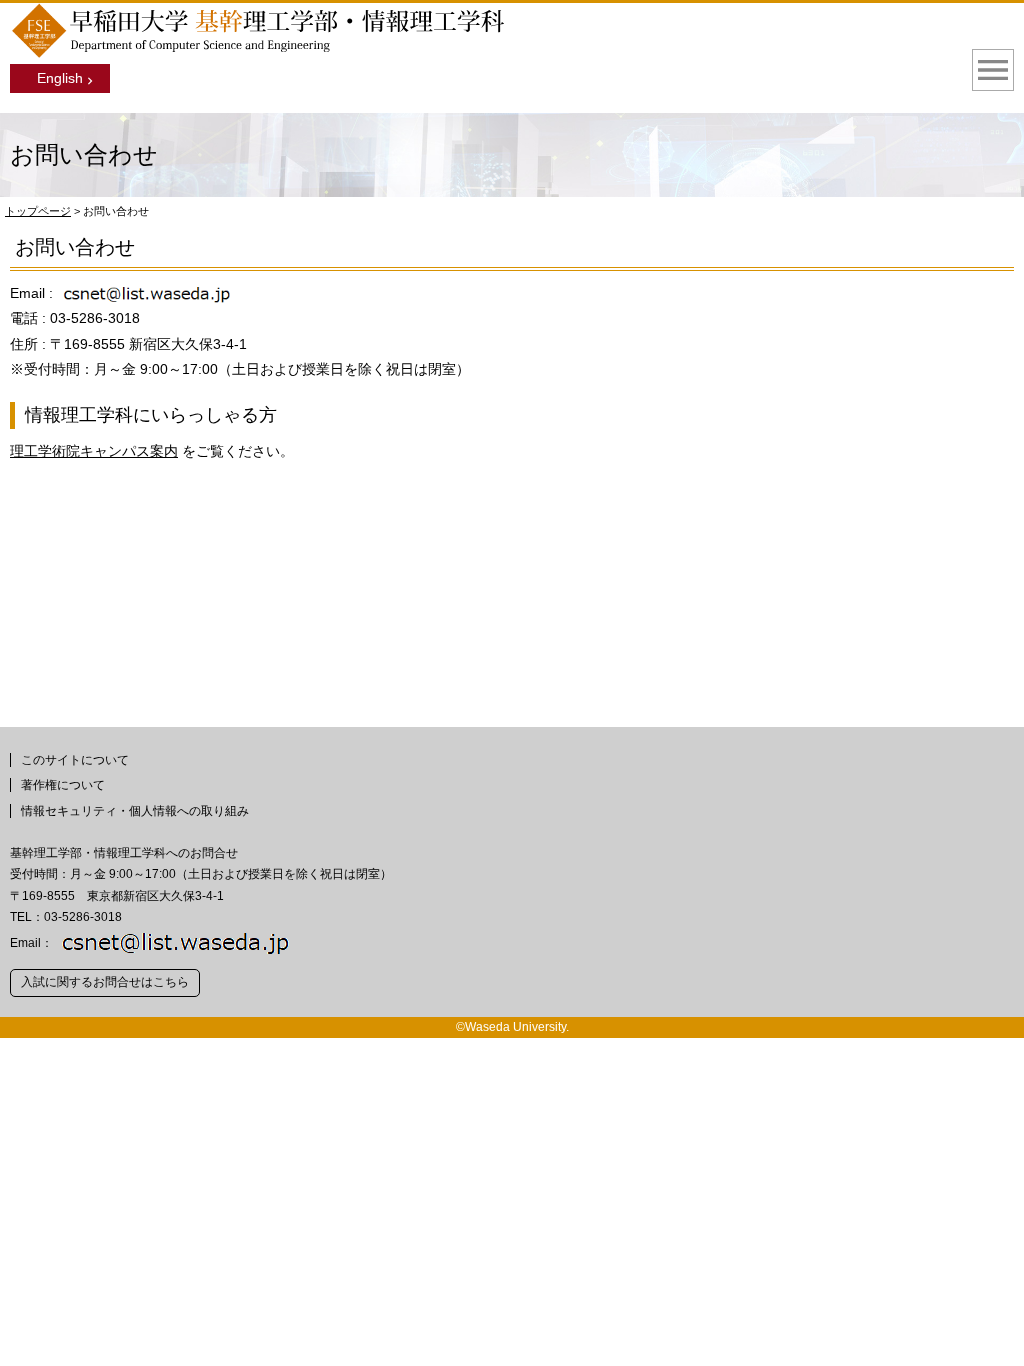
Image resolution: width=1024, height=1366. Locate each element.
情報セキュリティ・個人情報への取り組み (135, 811)
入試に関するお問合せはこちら (105, 982)
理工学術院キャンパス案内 (94, 451)
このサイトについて (75, 760)
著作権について (63, 785)
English (60, 78)
